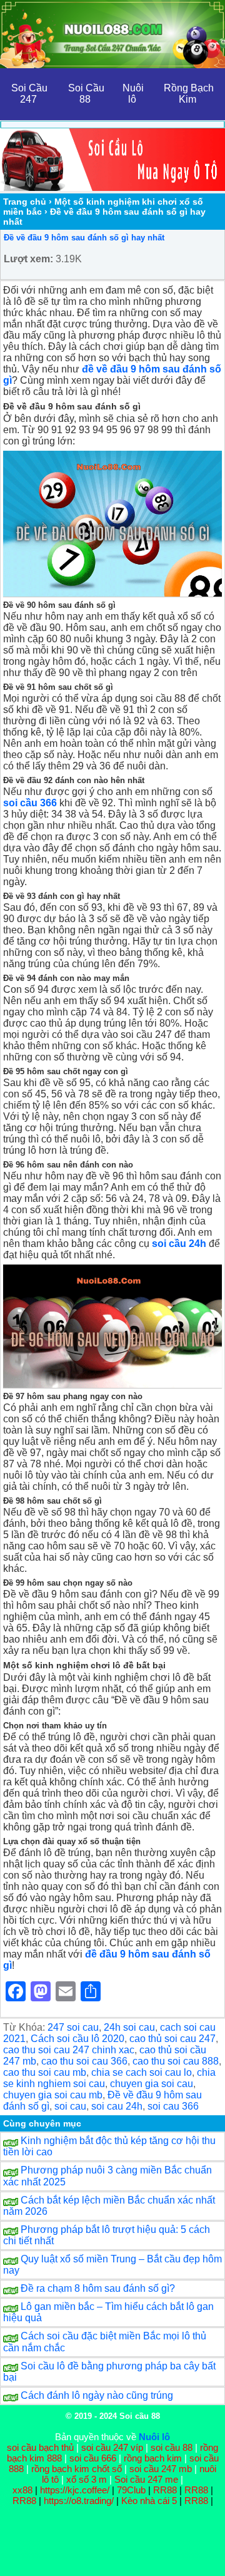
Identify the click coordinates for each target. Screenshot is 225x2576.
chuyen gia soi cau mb (53, 2095)
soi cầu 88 (172, 2447)
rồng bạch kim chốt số (77, 2469)
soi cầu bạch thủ (40, 2447)
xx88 (24, 2490)
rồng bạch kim (153, 2458)
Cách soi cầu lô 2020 (77, 2039)
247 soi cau (73, 2027)
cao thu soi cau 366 (84, 2061)
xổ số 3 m (87, 2479)
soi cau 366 (173, 2106)
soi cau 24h (117, 2106)
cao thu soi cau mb (45, 2072)
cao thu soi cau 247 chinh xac (69, 2050)
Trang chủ (25, 202)
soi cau (70, 2106)
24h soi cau (129, 2027)
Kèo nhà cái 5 (149, 2501)
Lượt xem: (28, 259)
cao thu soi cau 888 (176, 2061)
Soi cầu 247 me (146, 2479)
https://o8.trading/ (79, 2501)
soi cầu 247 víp (112, 2447)
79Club (131, 2490)
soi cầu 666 (93, 2458)
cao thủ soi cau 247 (172, 2039)
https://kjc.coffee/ (75, 2490)
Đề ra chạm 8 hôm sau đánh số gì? (98, 2288)
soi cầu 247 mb (161, 2469)
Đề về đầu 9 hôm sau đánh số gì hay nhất (84, 238)
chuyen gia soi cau (152, 2084)
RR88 (165, 2490)
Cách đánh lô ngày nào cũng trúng (97, 2395)
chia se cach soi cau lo (142, 2072)
